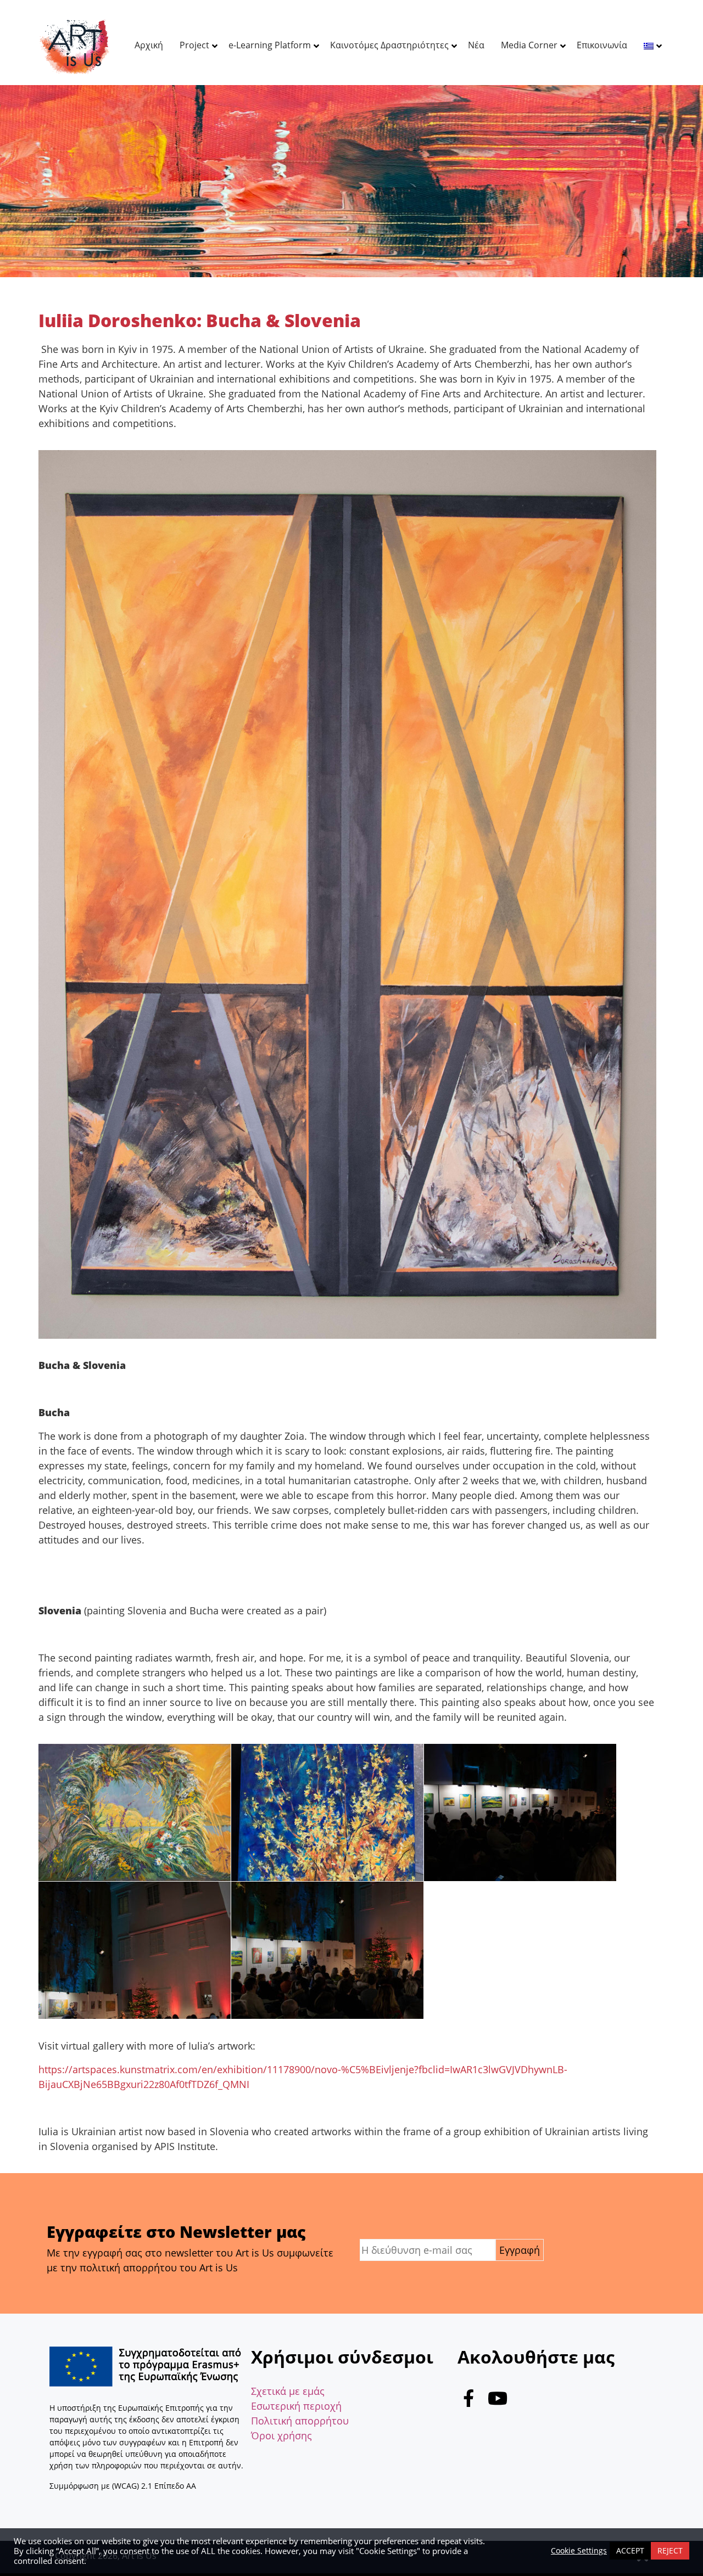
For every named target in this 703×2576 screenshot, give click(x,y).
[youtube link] (498, 2401)
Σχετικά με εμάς (288, 2391)
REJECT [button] (670, 2550)
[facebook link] (468, 2401)
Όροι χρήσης (281, 2435)
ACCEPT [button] (630, 2550)
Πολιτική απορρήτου (300, 2421)
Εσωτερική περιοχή (296, 2406)
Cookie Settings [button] (579, 2551)
